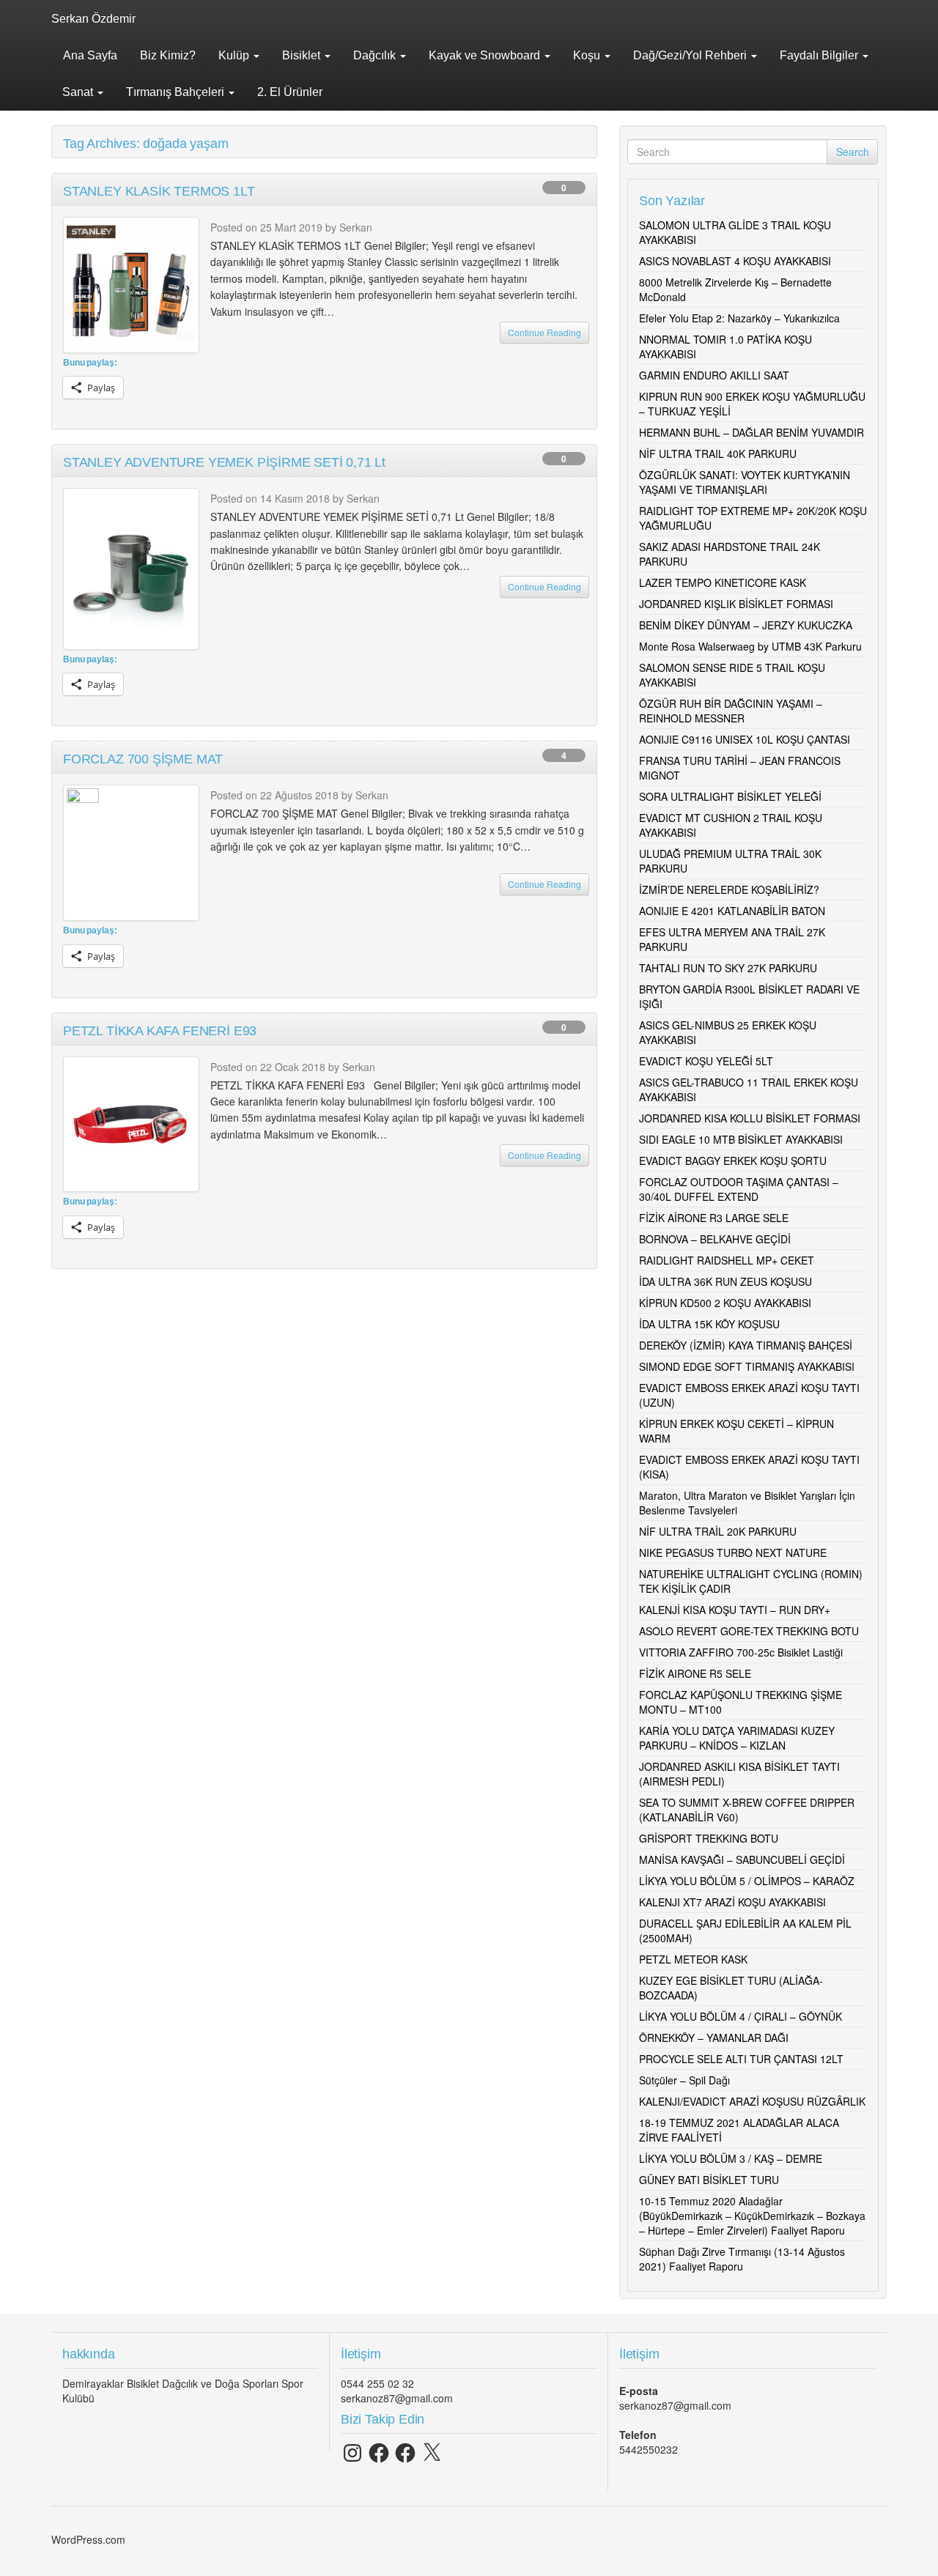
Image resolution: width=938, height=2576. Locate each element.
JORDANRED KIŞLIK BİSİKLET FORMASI (736, 604)
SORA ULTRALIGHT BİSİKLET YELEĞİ (730, 796)
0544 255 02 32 (377, 2383)
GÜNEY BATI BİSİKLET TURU (709, 2180)
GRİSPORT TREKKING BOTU (709, 1838)
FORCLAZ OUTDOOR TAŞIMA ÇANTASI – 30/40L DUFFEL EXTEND (739, 1189)
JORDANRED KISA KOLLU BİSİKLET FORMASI (750, 1118)
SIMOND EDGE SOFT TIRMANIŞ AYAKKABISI (747, 1366)
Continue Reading (544, 332)
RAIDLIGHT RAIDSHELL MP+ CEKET (727, 1260)
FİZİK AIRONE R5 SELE (695, 1673)
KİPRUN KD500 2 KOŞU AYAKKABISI (725, 1303)
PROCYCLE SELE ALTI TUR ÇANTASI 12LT (741, 2059)
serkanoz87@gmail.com (397, 2398)
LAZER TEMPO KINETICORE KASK (723, 582)
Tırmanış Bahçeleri (177, 92)
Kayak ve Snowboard (486, 55)
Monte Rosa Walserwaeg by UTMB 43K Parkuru (750, 646)
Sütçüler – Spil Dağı (684, 2080)
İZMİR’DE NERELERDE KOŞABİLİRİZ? (729, 889)
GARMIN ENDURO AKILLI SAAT (714, 375)
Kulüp (235, 55)
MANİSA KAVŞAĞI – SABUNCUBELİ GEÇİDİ (742, 1859)
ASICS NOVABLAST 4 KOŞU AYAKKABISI (735, 261)
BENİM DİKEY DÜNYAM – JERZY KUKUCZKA (746, 625)
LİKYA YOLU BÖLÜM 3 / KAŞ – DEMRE (731, 2158)
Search (853, 152)
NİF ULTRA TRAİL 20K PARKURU (718, 1531)
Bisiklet (303, 55)
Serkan (356, 227)
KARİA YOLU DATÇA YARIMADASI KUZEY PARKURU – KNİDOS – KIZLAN (737, 1738)
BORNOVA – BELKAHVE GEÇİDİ (715, 1239)
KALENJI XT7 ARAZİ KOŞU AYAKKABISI (732, 1902)
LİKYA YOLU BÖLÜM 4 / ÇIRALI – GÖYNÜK (741, 2016)
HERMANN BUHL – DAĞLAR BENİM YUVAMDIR (751, 432)
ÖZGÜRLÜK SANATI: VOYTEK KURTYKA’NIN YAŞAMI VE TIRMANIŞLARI (745, 482)
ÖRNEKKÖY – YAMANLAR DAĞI (714, 2038)
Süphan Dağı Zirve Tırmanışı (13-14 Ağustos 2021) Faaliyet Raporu (742, 2259)
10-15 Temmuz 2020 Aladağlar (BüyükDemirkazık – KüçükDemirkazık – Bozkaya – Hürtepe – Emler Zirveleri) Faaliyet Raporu (752, 2216)
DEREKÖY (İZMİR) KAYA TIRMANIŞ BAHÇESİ (746, 1345)
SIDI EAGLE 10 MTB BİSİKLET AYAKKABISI (741, 1139)
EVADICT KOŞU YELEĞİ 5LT (706, 1061)
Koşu (588, 55)
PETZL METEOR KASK (693, 1959)
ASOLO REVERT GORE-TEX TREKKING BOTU (749, 1631)
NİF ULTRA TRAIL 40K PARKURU (718, 454)
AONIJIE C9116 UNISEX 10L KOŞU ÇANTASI (745, 739)
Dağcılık (376, 55)
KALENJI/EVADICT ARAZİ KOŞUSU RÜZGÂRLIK (752, 2101)
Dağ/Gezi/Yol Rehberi (691, 55)
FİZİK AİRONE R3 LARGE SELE (714, 1218)
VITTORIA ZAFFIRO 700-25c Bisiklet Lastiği (741, 1652)
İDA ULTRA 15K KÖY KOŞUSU (709, 1324)
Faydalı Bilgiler (820, 55)
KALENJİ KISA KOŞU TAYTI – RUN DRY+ (735, 1610)
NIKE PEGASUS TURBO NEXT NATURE (733, 1552)
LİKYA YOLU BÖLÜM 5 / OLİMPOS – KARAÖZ (747, 1881)
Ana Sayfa (90, 55)
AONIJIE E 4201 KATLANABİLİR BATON (732, 911)
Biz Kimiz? (168, 55)
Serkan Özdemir (93, 19)
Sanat (79, 92)
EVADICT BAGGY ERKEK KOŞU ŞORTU (733, 1161)
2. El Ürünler (290, 92)
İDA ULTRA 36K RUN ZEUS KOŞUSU (725, 1281)
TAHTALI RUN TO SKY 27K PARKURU (728, 968)
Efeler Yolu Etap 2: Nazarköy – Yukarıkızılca (739, 318)
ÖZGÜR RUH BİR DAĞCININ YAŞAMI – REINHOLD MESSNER (731, 711)
